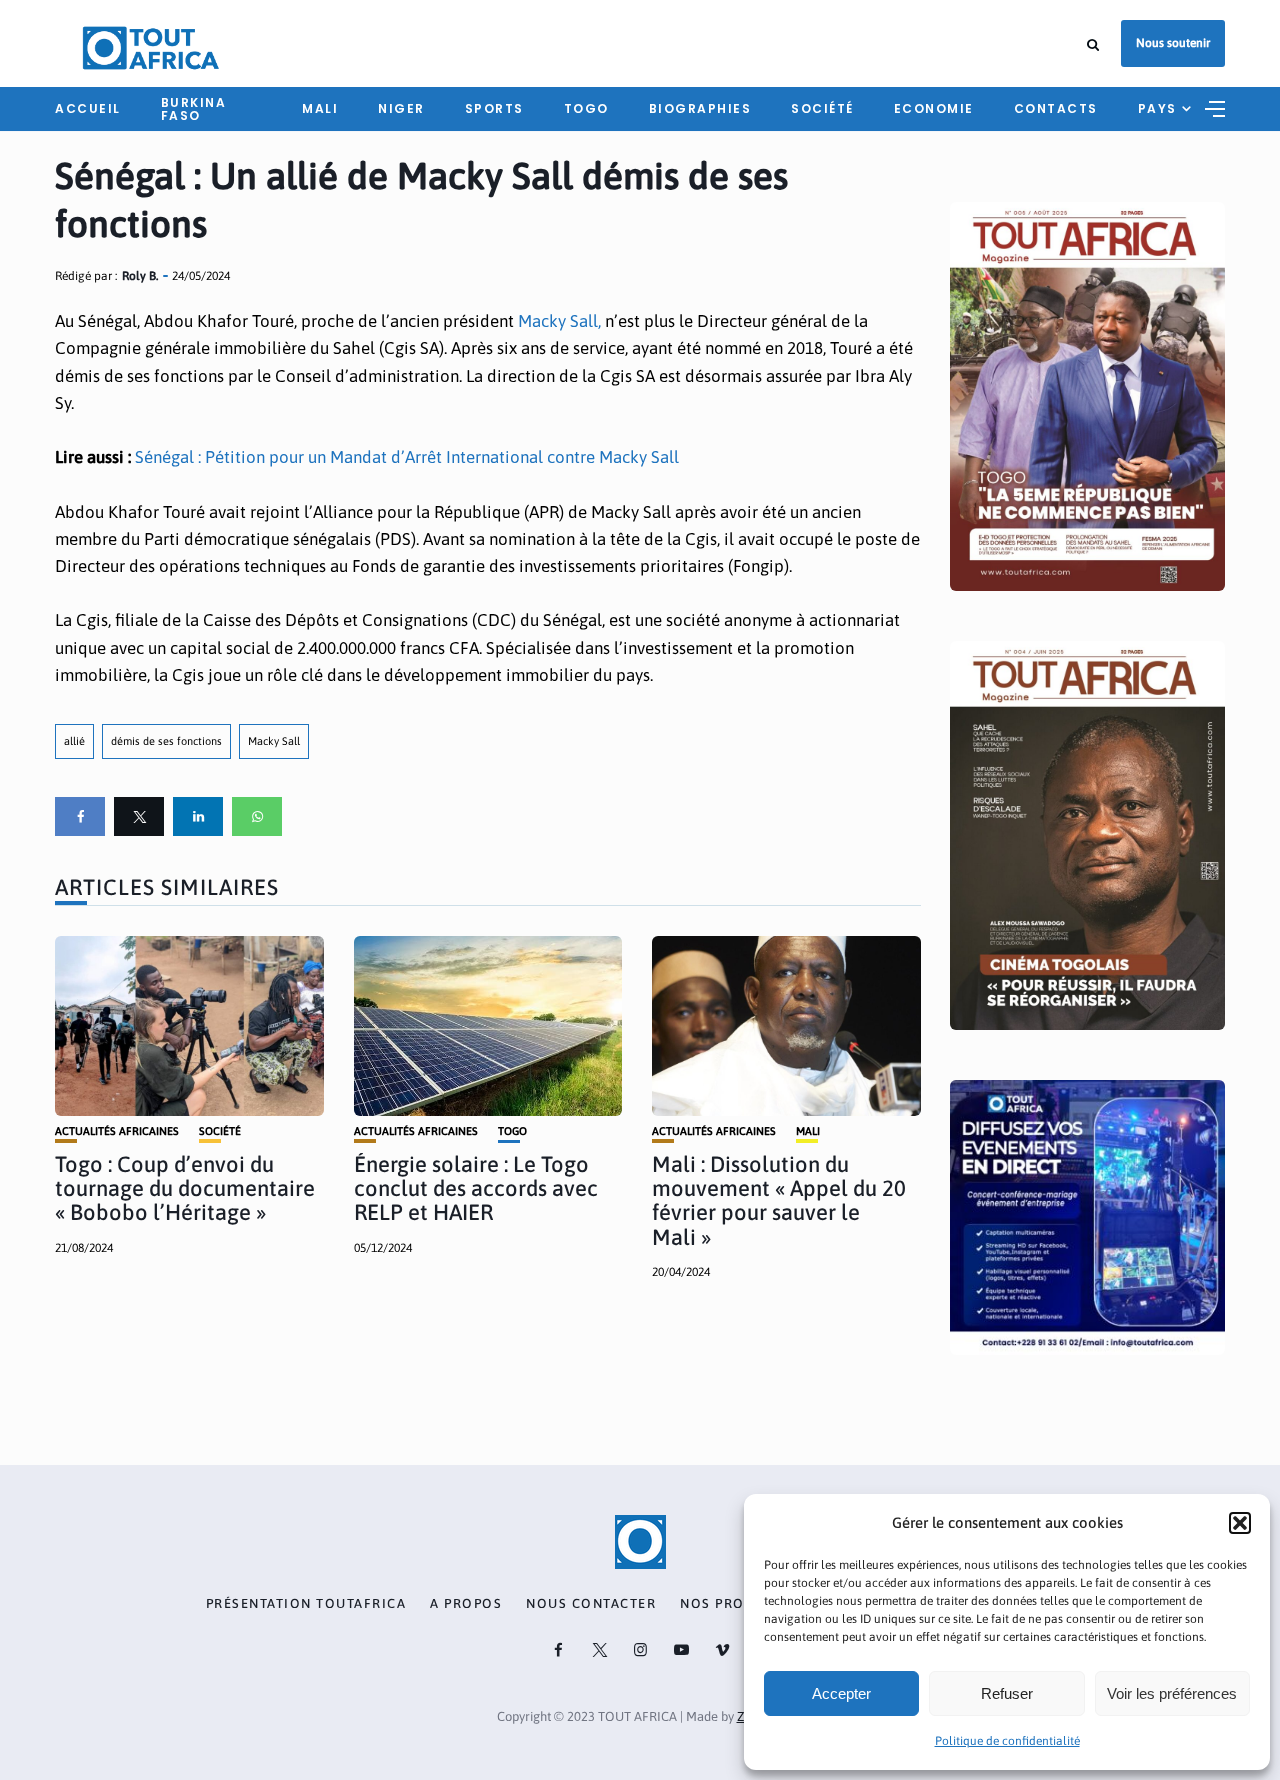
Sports (494, 108)
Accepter (841, 1693)
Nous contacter (591, 1604)
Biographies (700, 108)
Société (822, 108)
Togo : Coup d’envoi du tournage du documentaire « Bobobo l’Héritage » (185, 1188)
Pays (1157, 108)
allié (74, 741)
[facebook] (80, 816)
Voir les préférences (1172, 1693)
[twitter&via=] (139, 816)
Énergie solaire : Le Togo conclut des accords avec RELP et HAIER (476, 1188)
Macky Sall (274, 741)
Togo (586, 108)
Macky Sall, (559, 321)
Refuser (1007, 1693)
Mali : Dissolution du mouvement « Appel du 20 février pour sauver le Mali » (779, 1200)
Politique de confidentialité (1007, 1741)
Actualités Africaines (117, 1131)
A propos (466, 1604)
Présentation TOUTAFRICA (306, 1604)
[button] (1240, 1523)
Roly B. (140, 276)
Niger (401, 108)
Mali (320, 108)
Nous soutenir (1173, 43)
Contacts (1056, 108)
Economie (934, 108)
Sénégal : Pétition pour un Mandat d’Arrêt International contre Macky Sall (407, 457)
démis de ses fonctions (166, 741)
